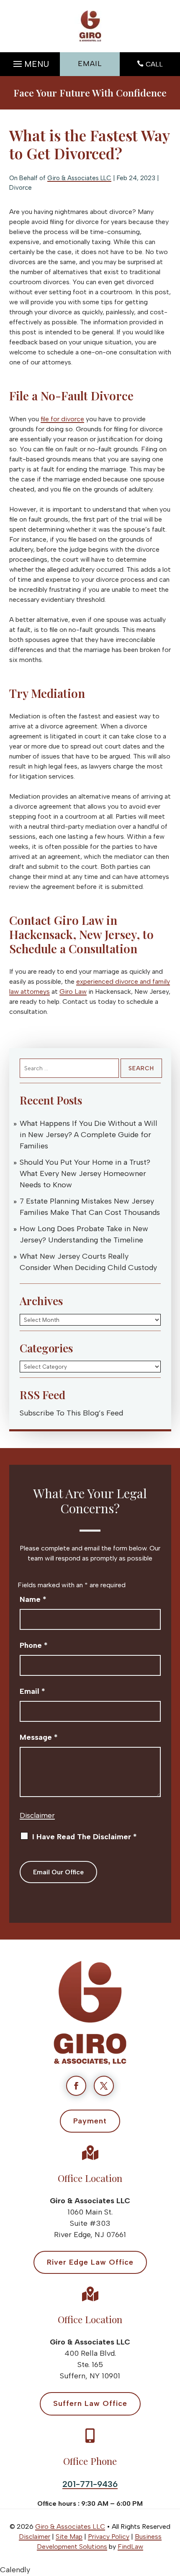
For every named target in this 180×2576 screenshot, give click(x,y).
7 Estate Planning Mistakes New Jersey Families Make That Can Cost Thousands (90, 1207)
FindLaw (130, 2547)
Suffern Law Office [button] (90, 2403)
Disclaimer (37, 1815)
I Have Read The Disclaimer (85, 1837)
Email (32, 1691)
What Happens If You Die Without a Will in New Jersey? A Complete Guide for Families (89, 1135)
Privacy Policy (109, 2537)
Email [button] (90, 64)
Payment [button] (90, 2121)
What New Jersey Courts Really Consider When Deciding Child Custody (88, 1262)
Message (39, 1737)
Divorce (21, 188)
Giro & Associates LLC (79, 178)
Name (33, 1599)
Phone (34, 1645)
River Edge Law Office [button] (90, 2262)
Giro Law (73, 991)
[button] (30, 62)
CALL (154, 64)
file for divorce (62, 419)
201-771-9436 (90, 2484)
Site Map (69, 2537)
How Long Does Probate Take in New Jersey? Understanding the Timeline (84, 1234)
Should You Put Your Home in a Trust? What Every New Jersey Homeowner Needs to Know (85, 1173)
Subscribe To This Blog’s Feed (71, 1413)
